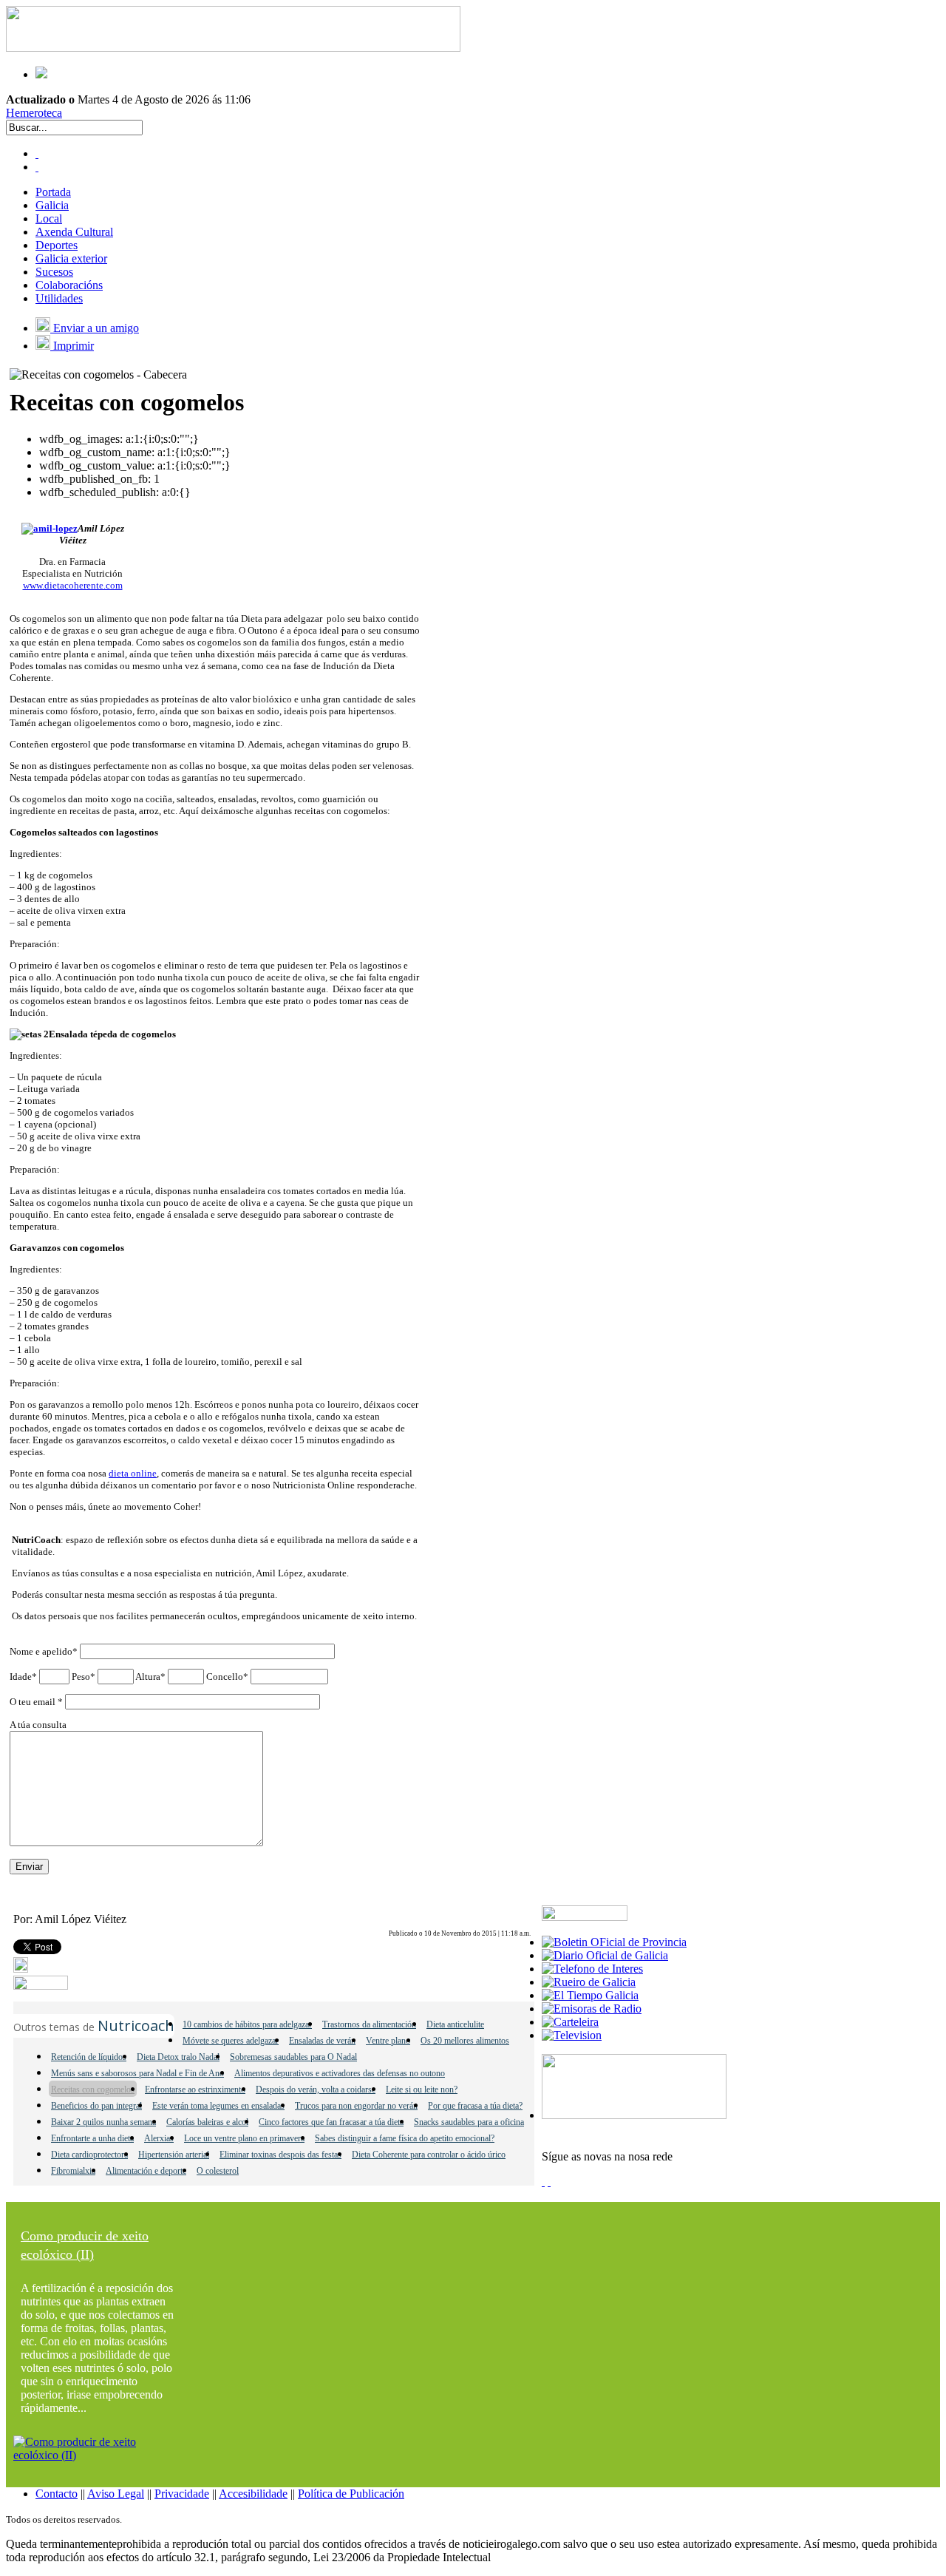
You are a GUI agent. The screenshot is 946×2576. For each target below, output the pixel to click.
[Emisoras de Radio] (592, 2009)
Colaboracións (69, 285)
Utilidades (59, 298)
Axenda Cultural (74, 232)
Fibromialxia (73, 2171)
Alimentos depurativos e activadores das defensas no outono (340, 2073)
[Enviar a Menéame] (21, 1969)
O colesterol (218, 2171)
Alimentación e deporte (146, 2171)
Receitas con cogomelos (93, 2089)
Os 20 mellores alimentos (465, 2041)
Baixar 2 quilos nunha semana (103, 2122)
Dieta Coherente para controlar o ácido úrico (429, 2155)
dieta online (133, 1473)
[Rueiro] (589, 1982)
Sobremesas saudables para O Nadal (293, 2057)
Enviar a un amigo (95, 328)
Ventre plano (388, 2041)
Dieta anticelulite (455, 2024)
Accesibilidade (253, 2494)
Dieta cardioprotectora (89, 2155)
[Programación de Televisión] (572, 2035)
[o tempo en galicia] (590, 1995)
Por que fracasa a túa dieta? (475, 2106)
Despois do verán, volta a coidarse (316, 2089)
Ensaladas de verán (322, 2041)
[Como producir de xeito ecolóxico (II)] (98, 2455)
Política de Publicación (351, 2494)
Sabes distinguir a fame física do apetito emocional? (405, 2138)
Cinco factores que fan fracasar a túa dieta (331, 2122)
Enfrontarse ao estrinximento (195, 2089)
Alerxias (159, 2138)
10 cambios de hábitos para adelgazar (247, 2024)
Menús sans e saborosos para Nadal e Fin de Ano (137, 2073)
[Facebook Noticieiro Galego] (37, 153)
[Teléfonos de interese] (592, 1969)
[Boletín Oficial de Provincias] (614, 1942)
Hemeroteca (34, 113)
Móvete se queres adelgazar (231, 2041)
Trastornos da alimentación (369, 2024)
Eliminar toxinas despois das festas (280, 2155)
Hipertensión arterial (174, 2155)
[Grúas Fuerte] (233, 48)
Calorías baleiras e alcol (207, 2122)
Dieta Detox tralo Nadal (178, 2057)
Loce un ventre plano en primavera (244, 2138)
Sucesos (54, 272)
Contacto (57, 2494)
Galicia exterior (71, 258)
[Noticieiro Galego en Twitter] (37, 167)
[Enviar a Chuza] (41, 1986)
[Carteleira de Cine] (570, 2022)
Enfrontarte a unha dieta (92, 2138)
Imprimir (72, 346)
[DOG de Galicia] (605, 1955)
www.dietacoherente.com (73, 585)
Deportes (57, 245)
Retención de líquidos (89, 2057)
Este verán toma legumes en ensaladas (218, 2106)
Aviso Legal (116, 2494)
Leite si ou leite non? (422, 2089)
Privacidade (182, 2494)
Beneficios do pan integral (96, 2106)
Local (49, 218)
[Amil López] (50, 528)
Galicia (52, 205)
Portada (53, 192)
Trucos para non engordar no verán (356, 2106)
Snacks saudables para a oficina (469, 2122)
